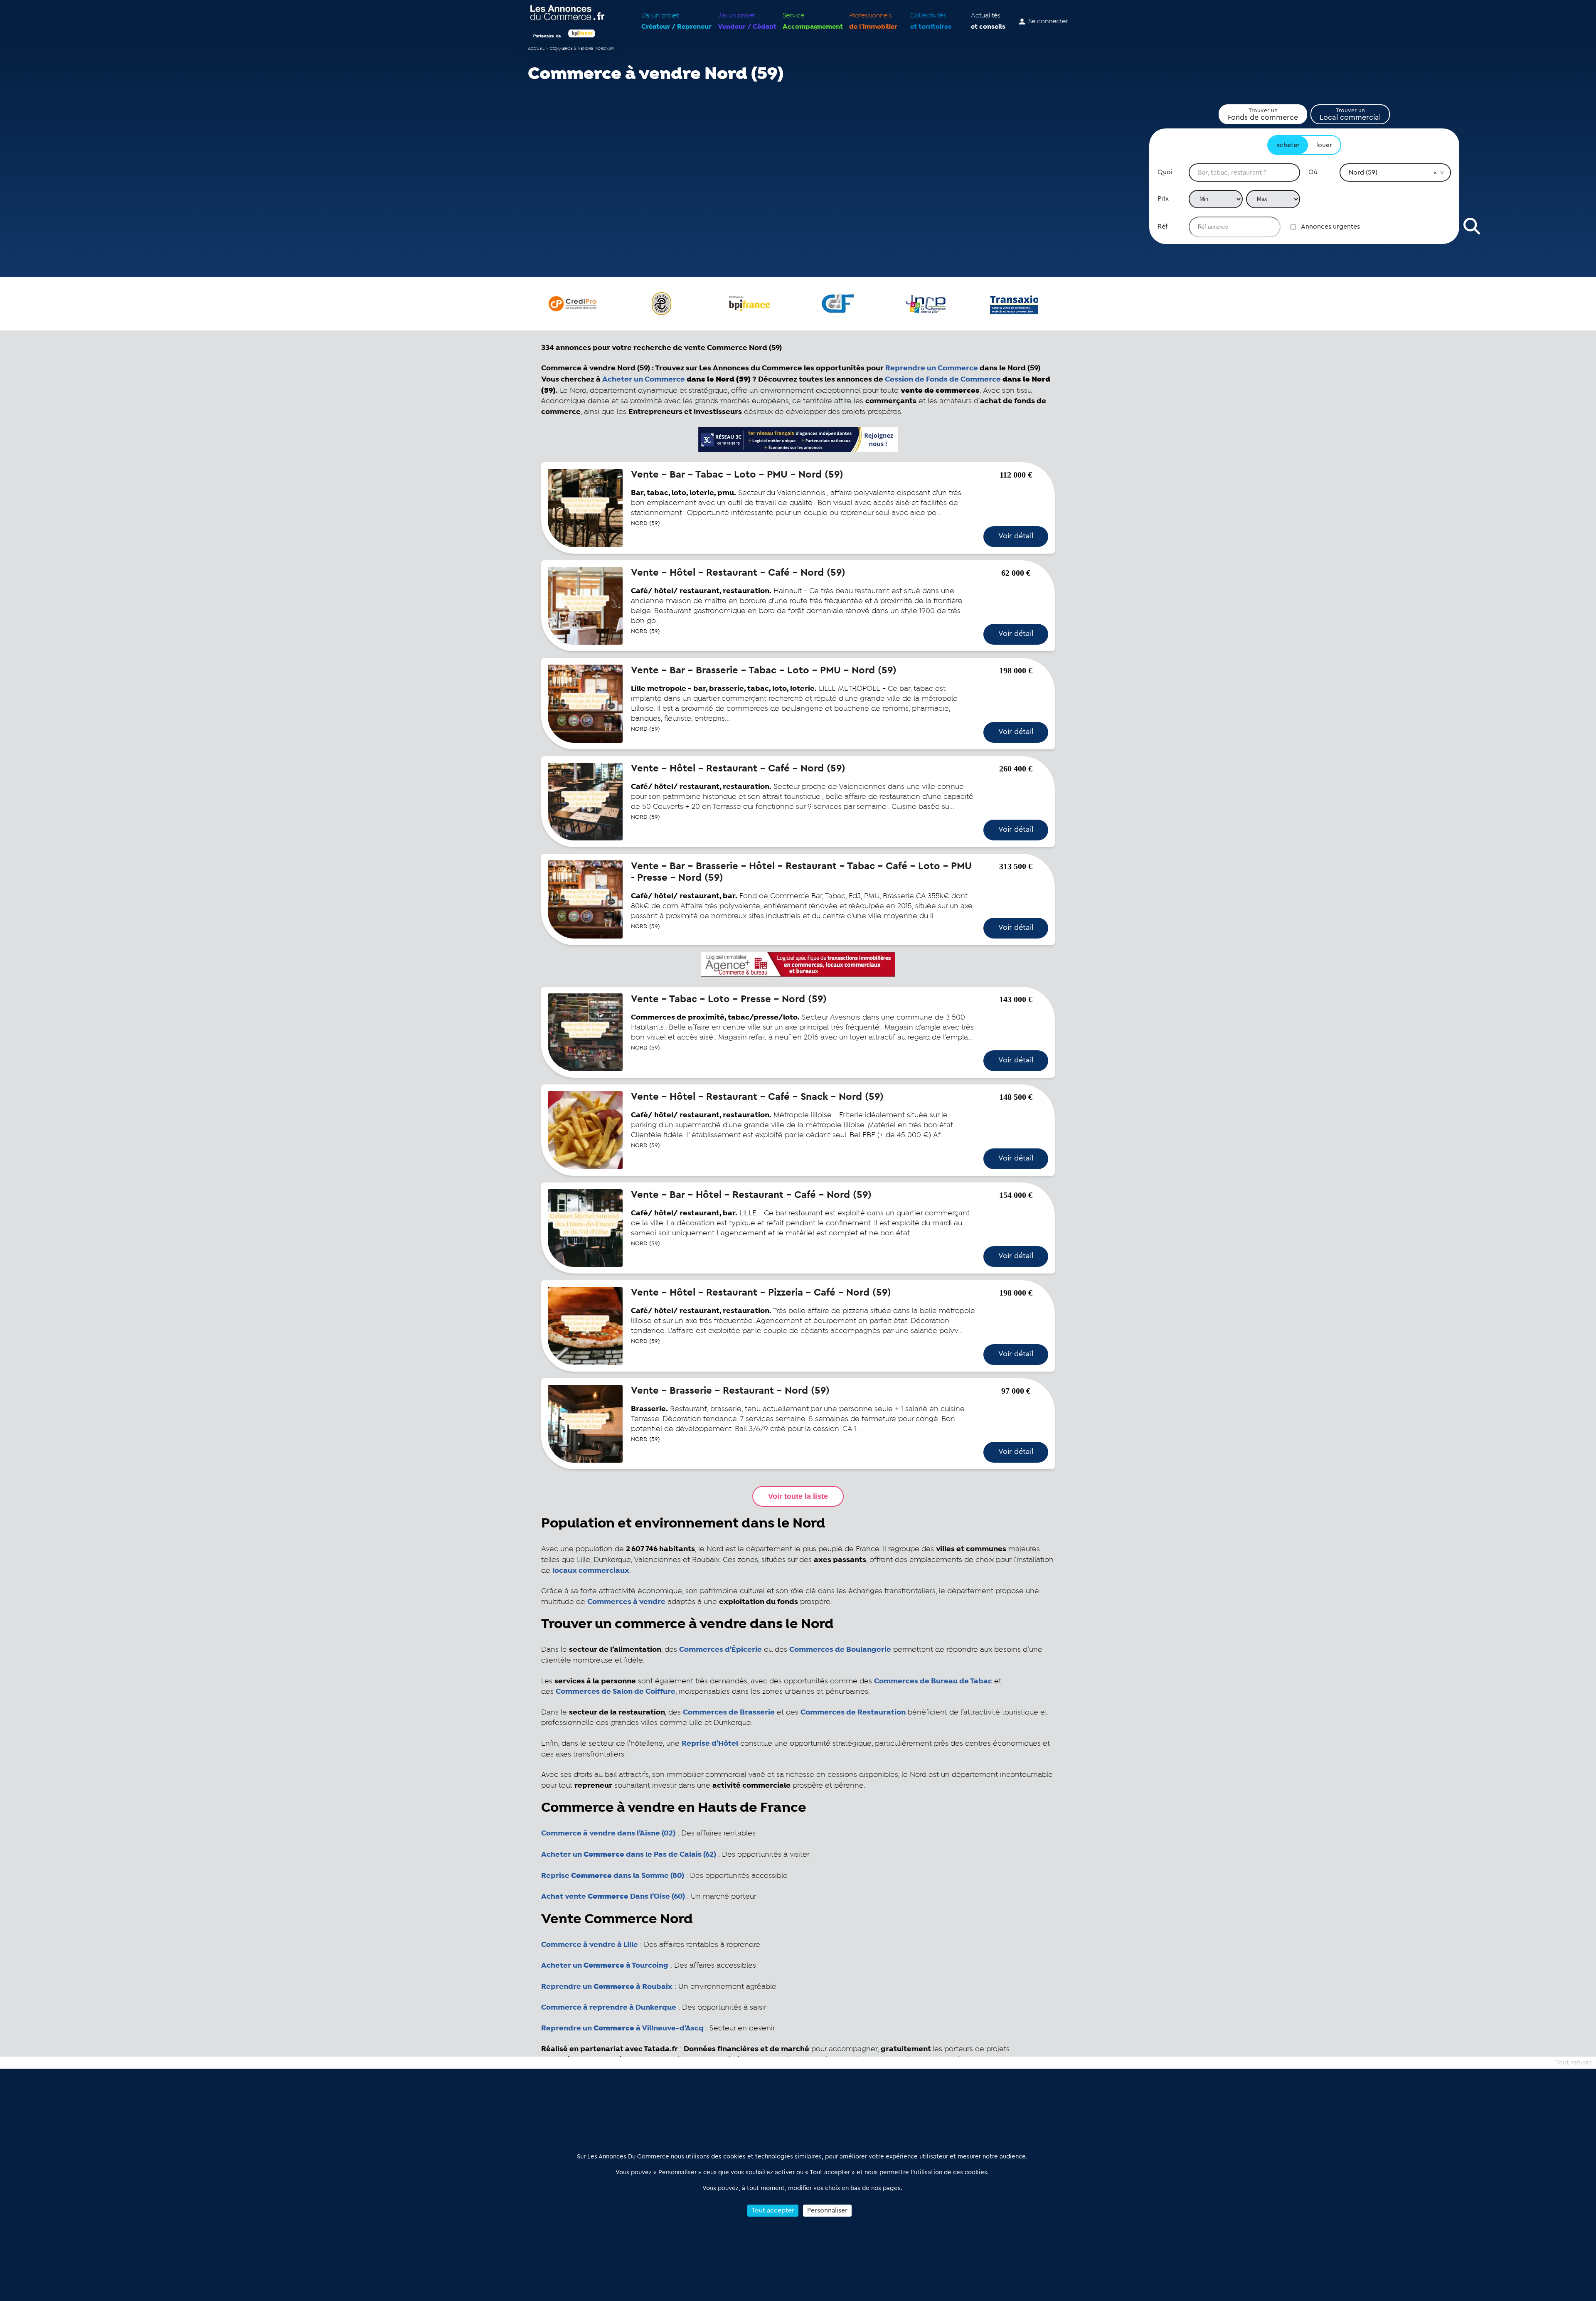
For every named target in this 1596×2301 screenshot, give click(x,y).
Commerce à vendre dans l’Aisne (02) (608, 1833)
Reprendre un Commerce (932, 368)
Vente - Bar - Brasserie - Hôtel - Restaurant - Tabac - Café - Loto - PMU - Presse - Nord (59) (801, 872)
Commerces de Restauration (853, 1712)
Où (1313, 172)
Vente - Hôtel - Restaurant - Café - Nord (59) (738, 573)
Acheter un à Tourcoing (605, 1966)
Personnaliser (827, 2210)
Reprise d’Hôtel (710, 1744)
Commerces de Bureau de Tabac (933, 1681)
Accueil (536, 49)
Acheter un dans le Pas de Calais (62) (629, 1855)
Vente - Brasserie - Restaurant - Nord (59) (730, 1391)
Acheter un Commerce (644, 379)
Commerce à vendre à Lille (590, 1945)
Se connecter (1048, 22)
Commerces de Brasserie (729, 1712)
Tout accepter (773, 2210)
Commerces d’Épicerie (720, 1650)
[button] (1435, 172)
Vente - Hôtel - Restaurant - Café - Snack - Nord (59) (757, 1097)
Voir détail (1016, 536)
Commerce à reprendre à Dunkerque (609, 2008)
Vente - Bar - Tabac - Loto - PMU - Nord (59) (737, 475)
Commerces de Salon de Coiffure (616, 1692)
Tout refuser (1574, 2062)
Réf (1163, 227)
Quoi (1165, 172)
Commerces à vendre (626, 1602)
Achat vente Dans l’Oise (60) (613, 1897)
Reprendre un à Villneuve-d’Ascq (622, 2028)
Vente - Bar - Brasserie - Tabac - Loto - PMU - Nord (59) (764, 670)
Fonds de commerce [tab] (1263, 114)
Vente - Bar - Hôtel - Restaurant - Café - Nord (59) (751, 1195)
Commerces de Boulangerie (840, 1650)
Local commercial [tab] (1350, 114)
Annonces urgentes (1330, 227)
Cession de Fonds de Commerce (943, 379)
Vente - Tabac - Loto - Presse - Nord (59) (729, 999)
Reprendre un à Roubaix (607, 1987)
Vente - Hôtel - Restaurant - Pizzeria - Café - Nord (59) (761, 1293)
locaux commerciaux (591, 1571)
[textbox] (1244, 172)
